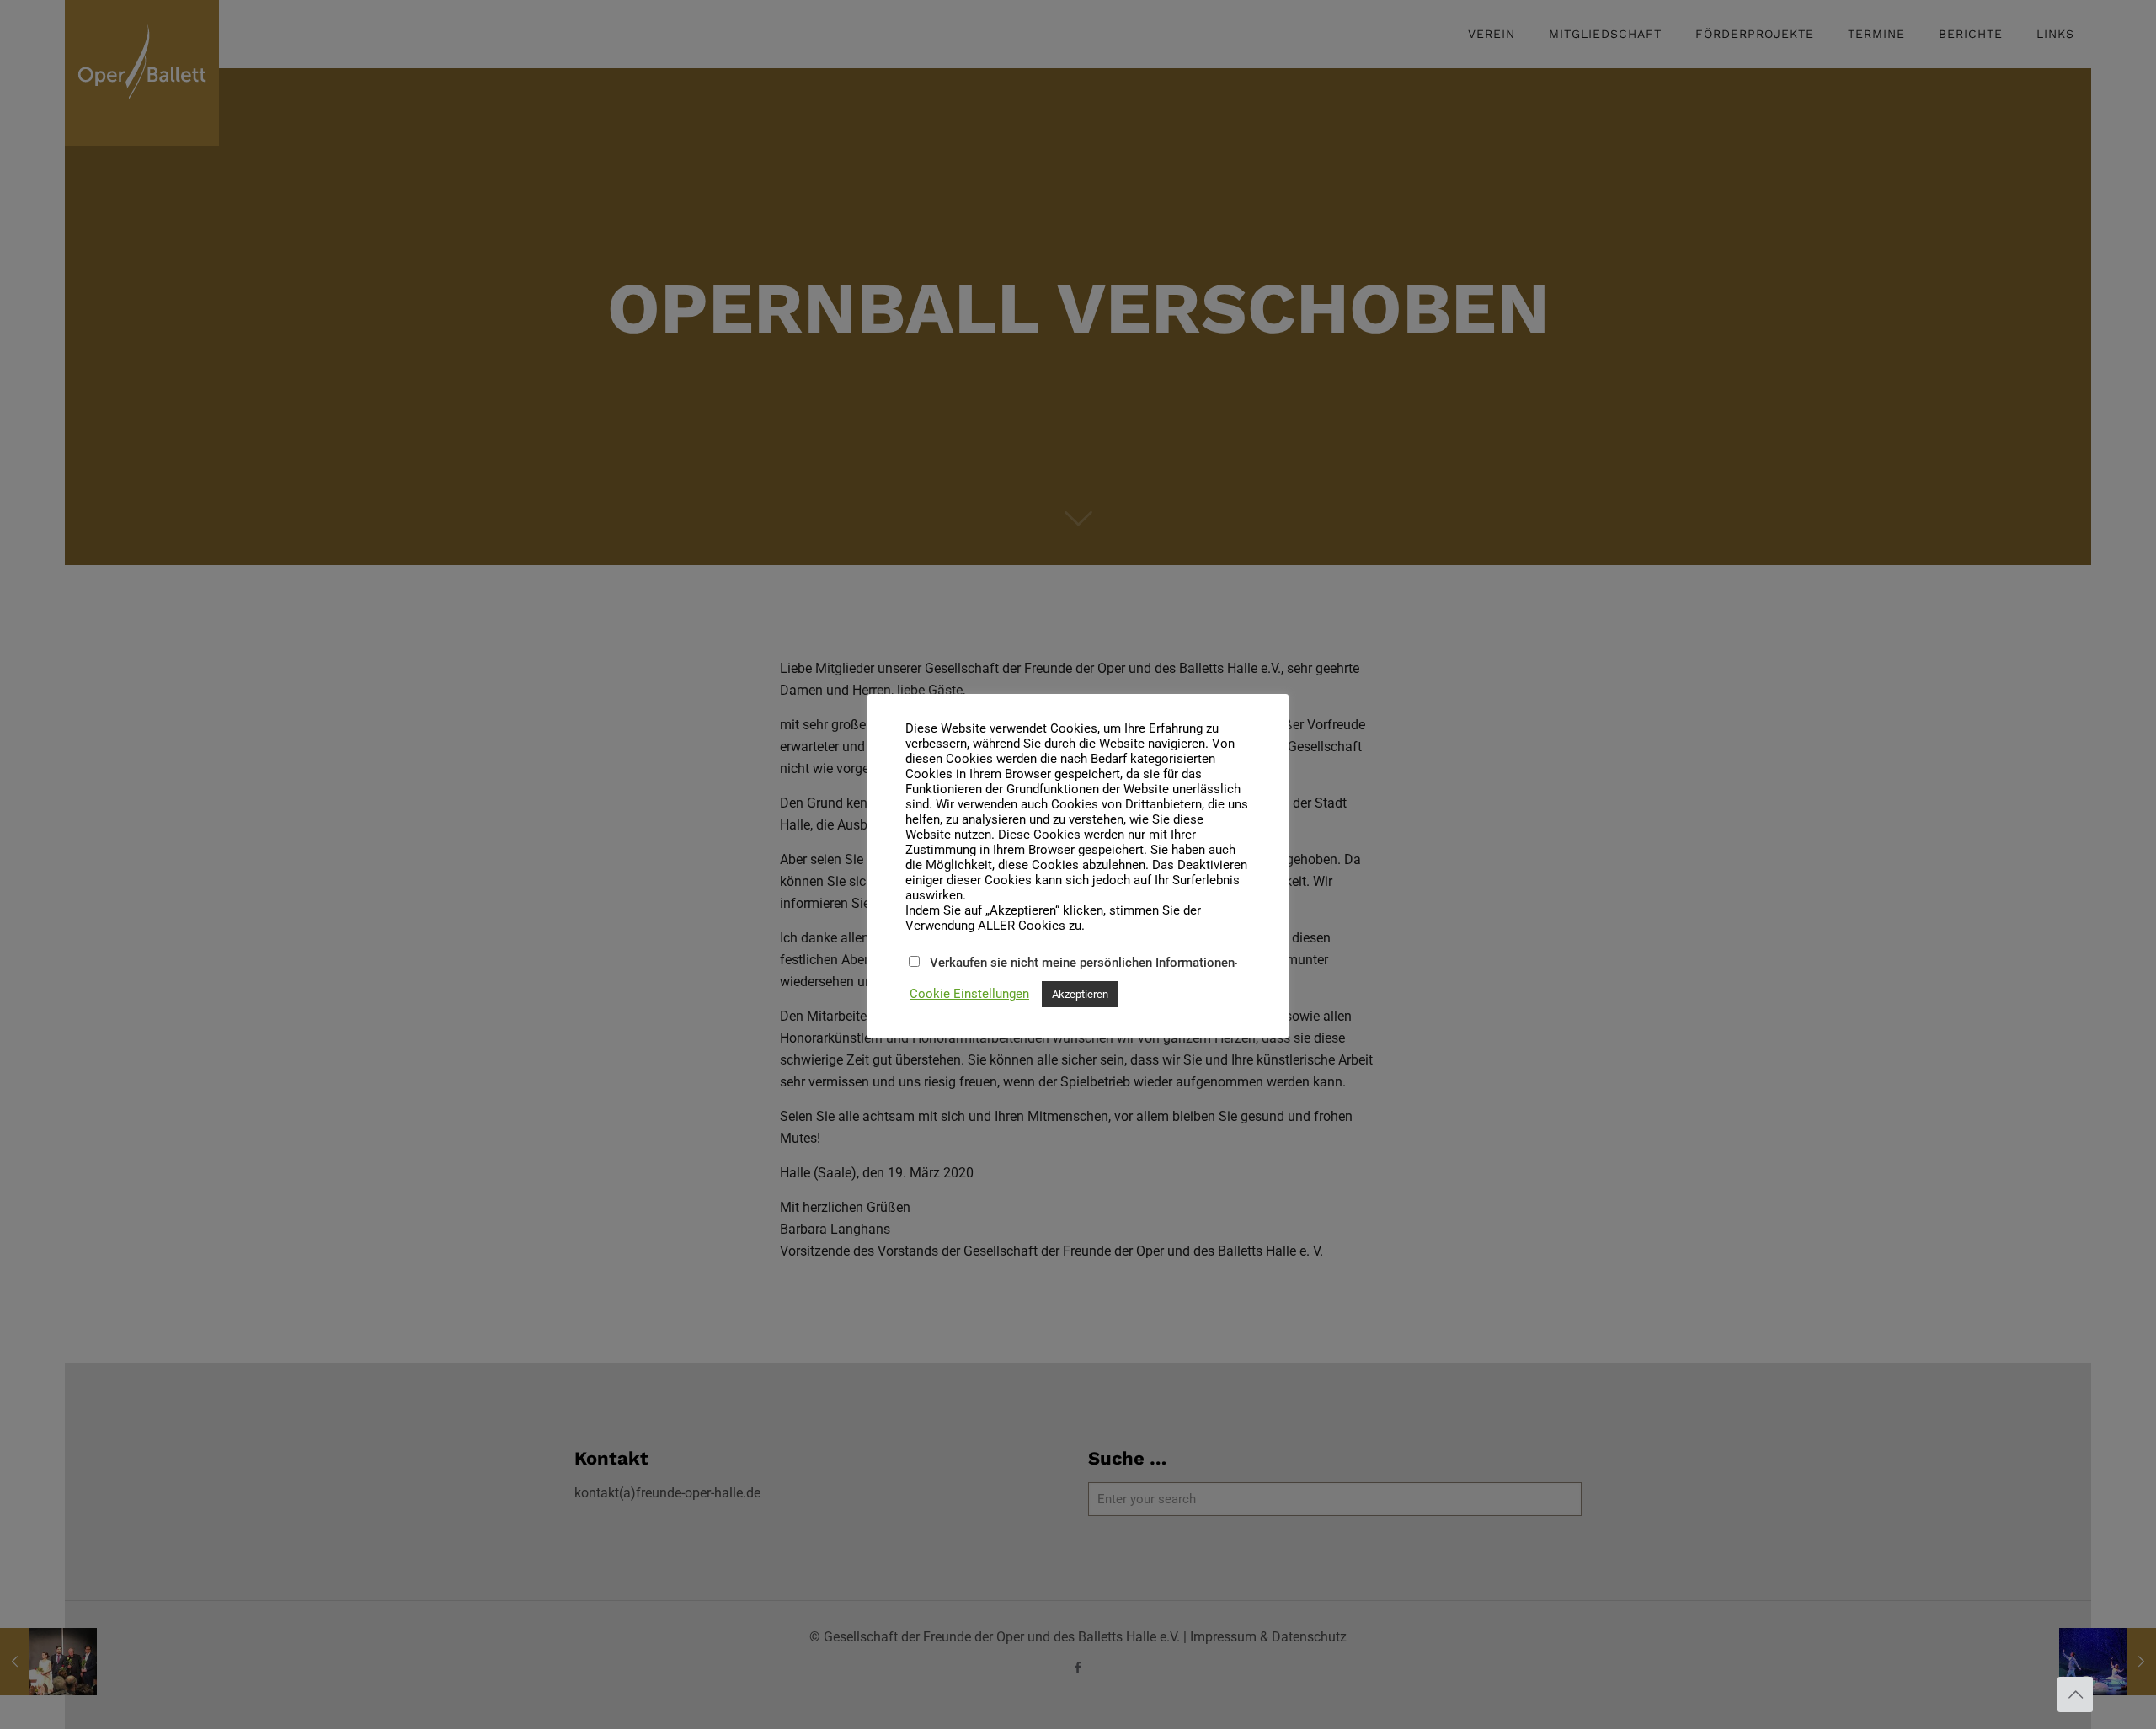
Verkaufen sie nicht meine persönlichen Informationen (1082, 963)
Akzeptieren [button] (1080, 994)
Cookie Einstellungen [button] (969, 994)
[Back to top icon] (2075, 1694)
